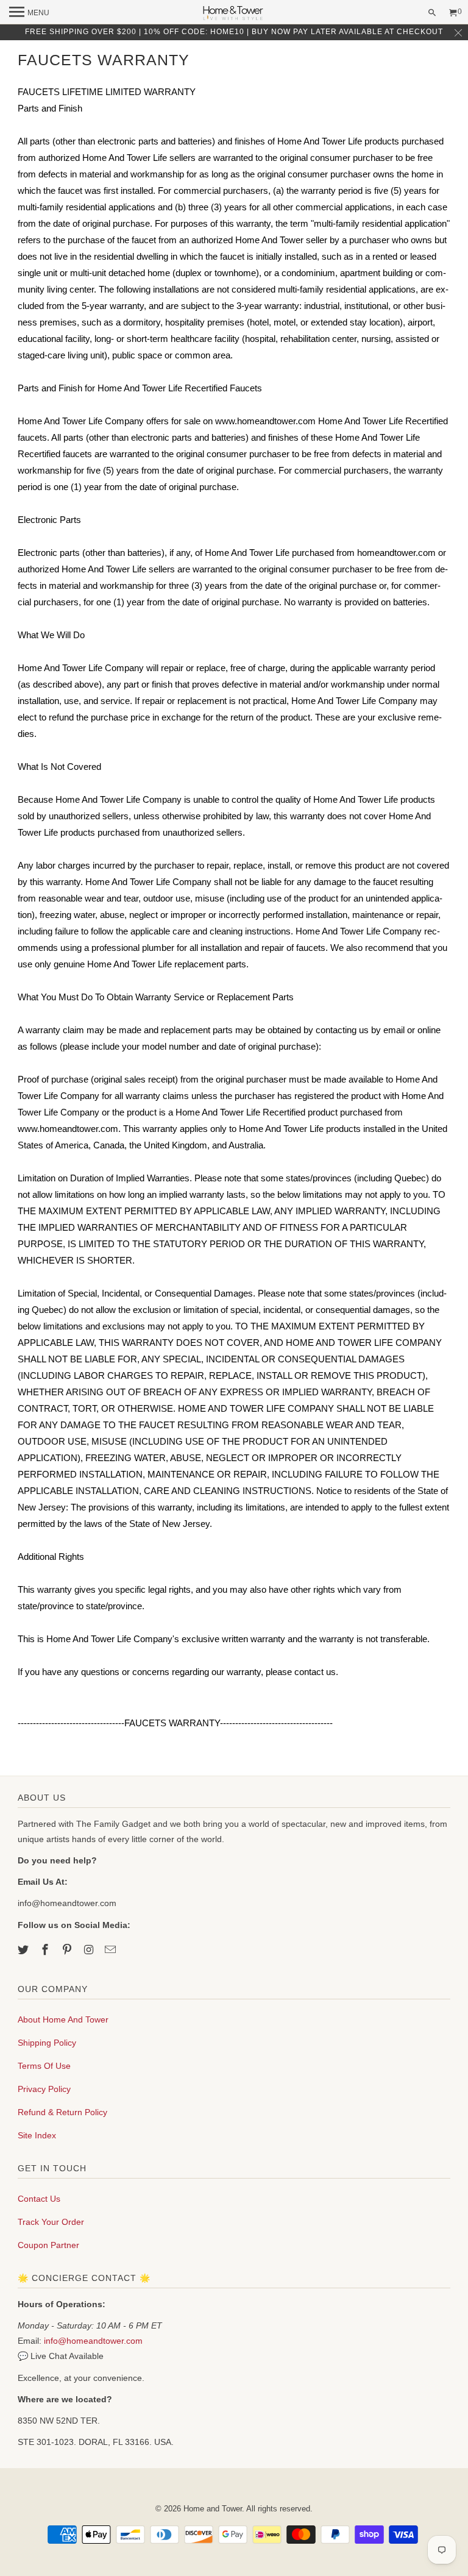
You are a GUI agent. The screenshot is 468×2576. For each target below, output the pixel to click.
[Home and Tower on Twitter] (24, 1950)
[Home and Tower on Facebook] (46, 1950)
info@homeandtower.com (93, 2341)
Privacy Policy (44, 2089)
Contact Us (39, 2199)
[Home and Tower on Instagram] (90, 1950)
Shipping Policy (47, 2043)
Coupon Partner (48, 2245)
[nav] (29, 12)
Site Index (37, 2135)
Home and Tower (213, 2509)
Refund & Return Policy (62, 2112)
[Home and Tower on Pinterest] (68, 1950)
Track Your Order (51, 2222)
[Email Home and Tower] (112, 1950)
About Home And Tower (63, 2019)
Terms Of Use (44, 2066)
